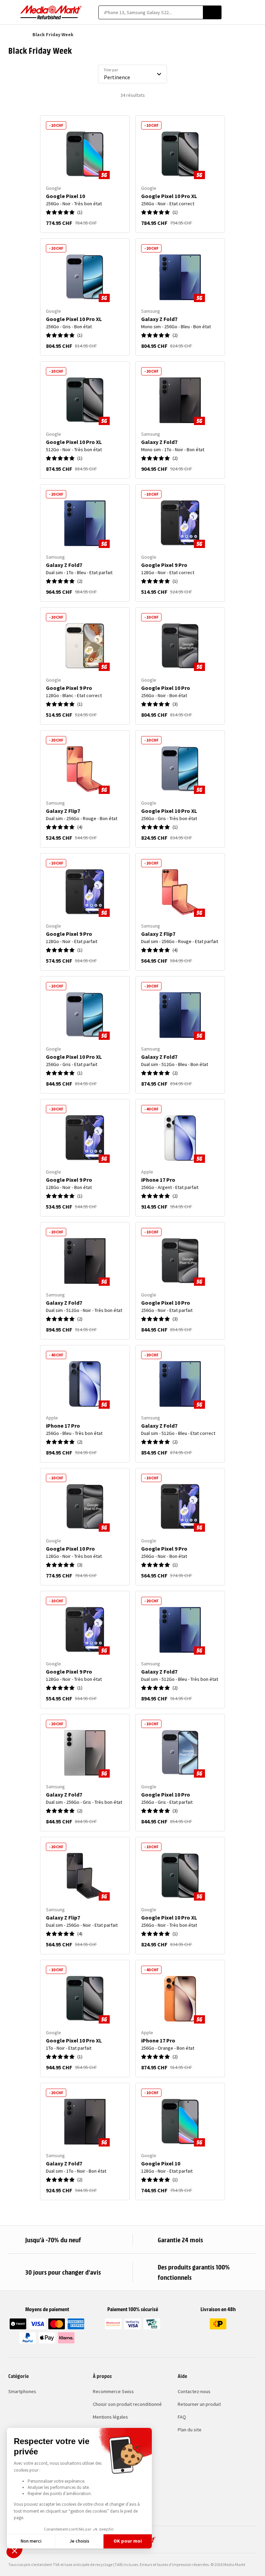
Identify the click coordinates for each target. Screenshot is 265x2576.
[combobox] (151, 12)
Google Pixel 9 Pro (164, 565)
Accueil (12, 34)
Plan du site (190, 2430)
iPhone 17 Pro (158, 1180)
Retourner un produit (199, 2404)
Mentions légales (110, 2417)
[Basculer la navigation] (12, 12)
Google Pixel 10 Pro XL (169, 196)
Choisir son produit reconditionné (127, 2404)
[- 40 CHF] (180, 1138)
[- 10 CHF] (85, 154)
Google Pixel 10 (65, 196)
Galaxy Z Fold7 (159, 319)
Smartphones (22, 2391)
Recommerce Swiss (113, 2391)
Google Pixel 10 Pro (166, 688)
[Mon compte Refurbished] (241, 12)
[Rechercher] (212, 12)
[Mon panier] (253, 12)
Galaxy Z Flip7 (63, 811)
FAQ (182, 2417)
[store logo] (51, 12)
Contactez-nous (194, 2391)
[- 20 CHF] (180, 277)
